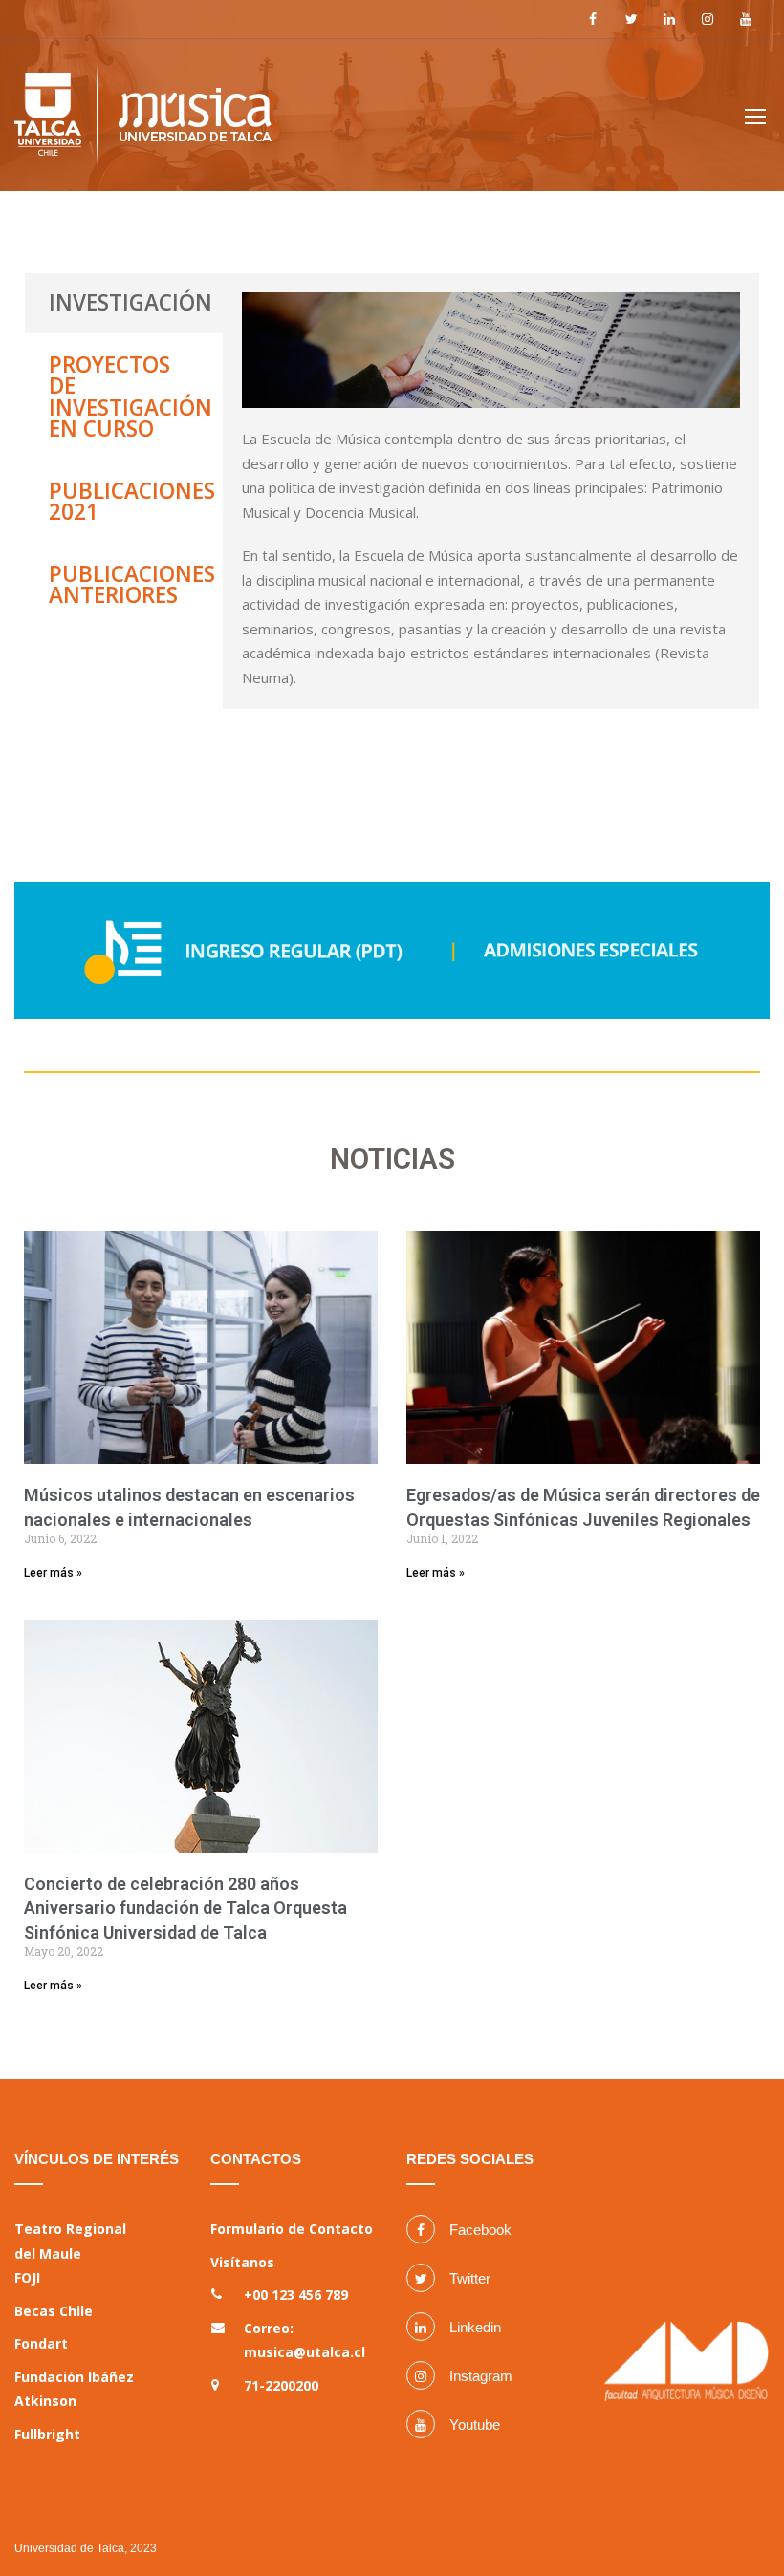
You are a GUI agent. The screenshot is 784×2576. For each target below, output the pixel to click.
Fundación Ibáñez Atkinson (74, 2389)
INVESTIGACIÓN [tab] (131, 302)
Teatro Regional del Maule (70, 2241)
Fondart (41, 2343)
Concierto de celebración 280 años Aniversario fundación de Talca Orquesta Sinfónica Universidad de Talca (185, 1908)
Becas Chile (54, 2311)
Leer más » (53, 1573)
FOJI (27, 2277)
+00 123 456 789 (296, 2295)
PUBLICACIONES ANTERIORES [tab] (132, 585)
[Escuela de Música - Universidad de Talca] (143, 123)
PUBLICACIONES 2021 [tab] (132, 502)
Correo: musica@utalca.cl (305, 2340)
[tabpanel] (491, 491)
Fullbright (47, 2434)
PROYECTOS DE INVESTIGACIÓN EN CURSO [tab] (131, 397)
